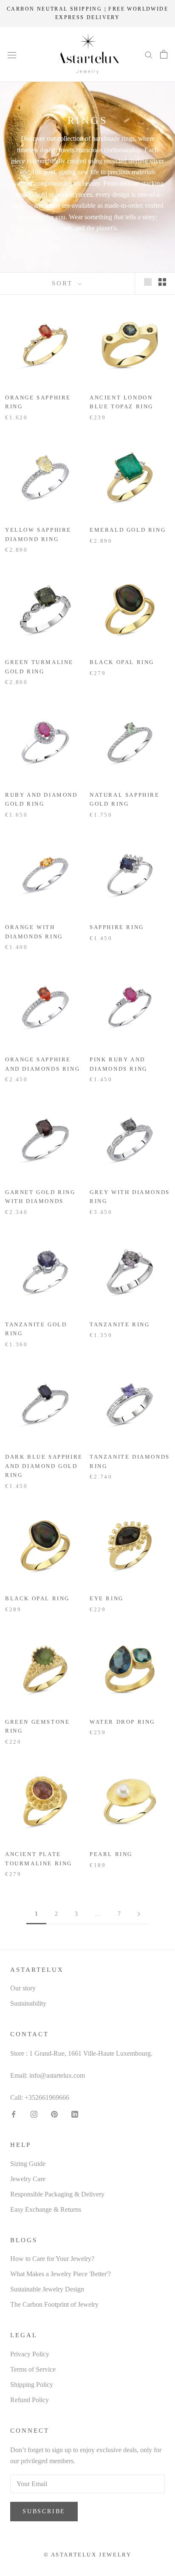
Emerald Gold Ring (128, 530)
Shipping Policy (32, 2385)
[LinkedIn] (75, 2113)
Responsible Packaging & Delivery (57, 2194)
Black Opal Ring (122, 662)
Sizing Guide (28, 2164)
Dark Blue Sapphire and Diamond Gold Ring (44, 1466)
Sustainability (28, 2003)
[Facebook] (14, 2113)
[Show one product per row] (148, 282)
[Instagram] (34, 2113)
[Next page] (139, 1914)
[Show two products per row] (162, 282)
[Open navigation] (12, 54)
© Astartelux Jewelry (88, 2555)
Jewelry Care (28, 2179)
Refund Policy (30, 2400)
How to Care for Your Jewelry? (52, 2259)
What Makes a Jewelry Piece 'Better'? (61, 2274)
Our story (23, 1988)
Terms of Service (33, 2369)
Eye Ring (107, 1598)
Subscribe (44, 2511)
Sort (64, 283)
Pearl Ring (111, 1854)
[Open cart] (164, 54)
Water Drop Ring (122, 1722)
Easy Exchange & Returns (46, 2209)
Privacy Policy (30, 2354)
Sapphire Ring (117, 927)
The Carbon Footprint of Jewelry (54, 2304)
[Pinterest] (54, 2113)
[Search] (149, 54)
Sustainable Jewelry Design (47, 2289)
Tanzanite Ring (120, 1324)
